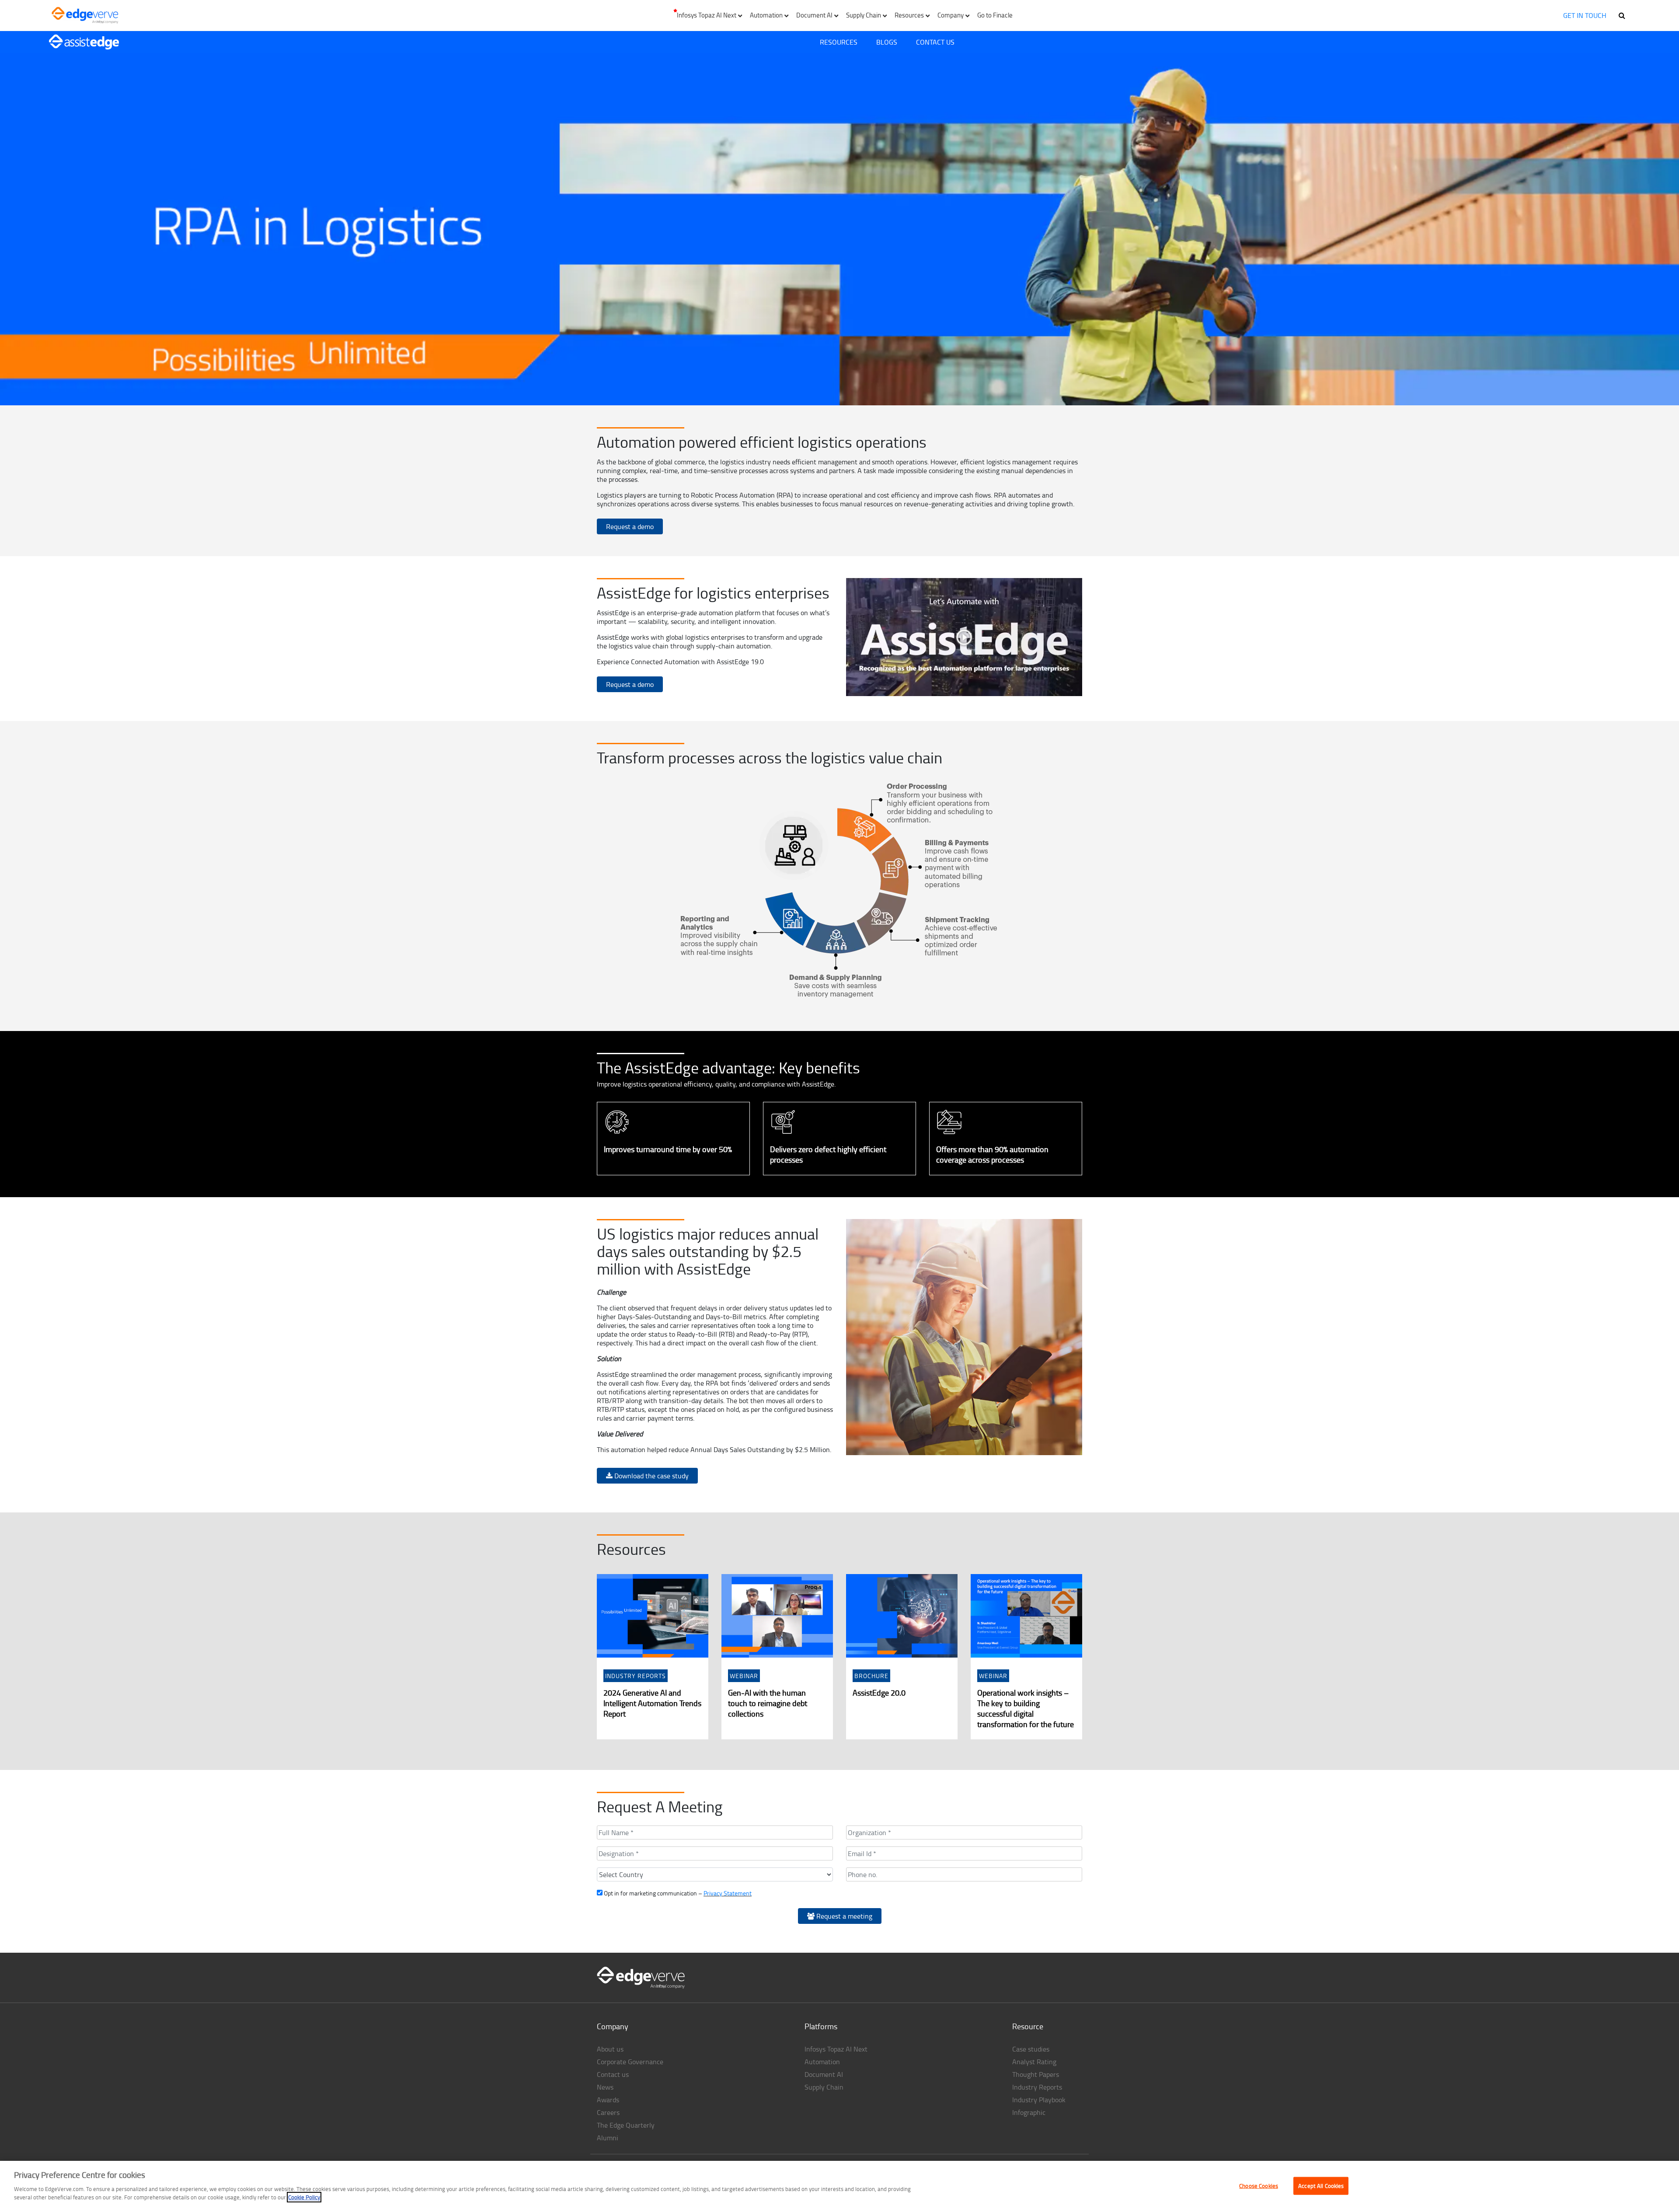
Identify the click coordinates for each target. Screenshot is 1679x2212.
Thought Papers (1036, 2074)
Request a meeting (843, 1916)
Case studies (1031, 2049)
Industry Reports (1037, 2087)
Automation (822, 2062)
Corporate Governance (630, 2062)
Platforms (821, 2026)
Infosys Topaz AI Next (836, 2049)
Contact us (613, 2074)
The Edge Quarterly (626, 2125)
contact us (935, 42)
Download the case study (651, 1476)
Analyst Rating (1034, 2062)
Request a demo (630, 526)
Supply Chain (824, 2087)
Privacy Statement (728, 1893)
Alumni (608, 2138)
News (605, 2087)
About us (610, 2049)
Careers (608, 2112)
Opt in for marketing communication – (677, 1893)
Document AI (824, 2074)
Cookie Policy (304, 2197)
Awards (608, 2100)
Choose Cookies (1259, 2185)
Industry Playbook (1039, 2100)
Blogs (887, 42)
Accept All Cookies (1321, 2185)
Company (613, 2026)
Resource (1028, 2026)
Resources (839, 42)
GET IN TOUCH (1585, 15)
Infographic (1029, 2112)
